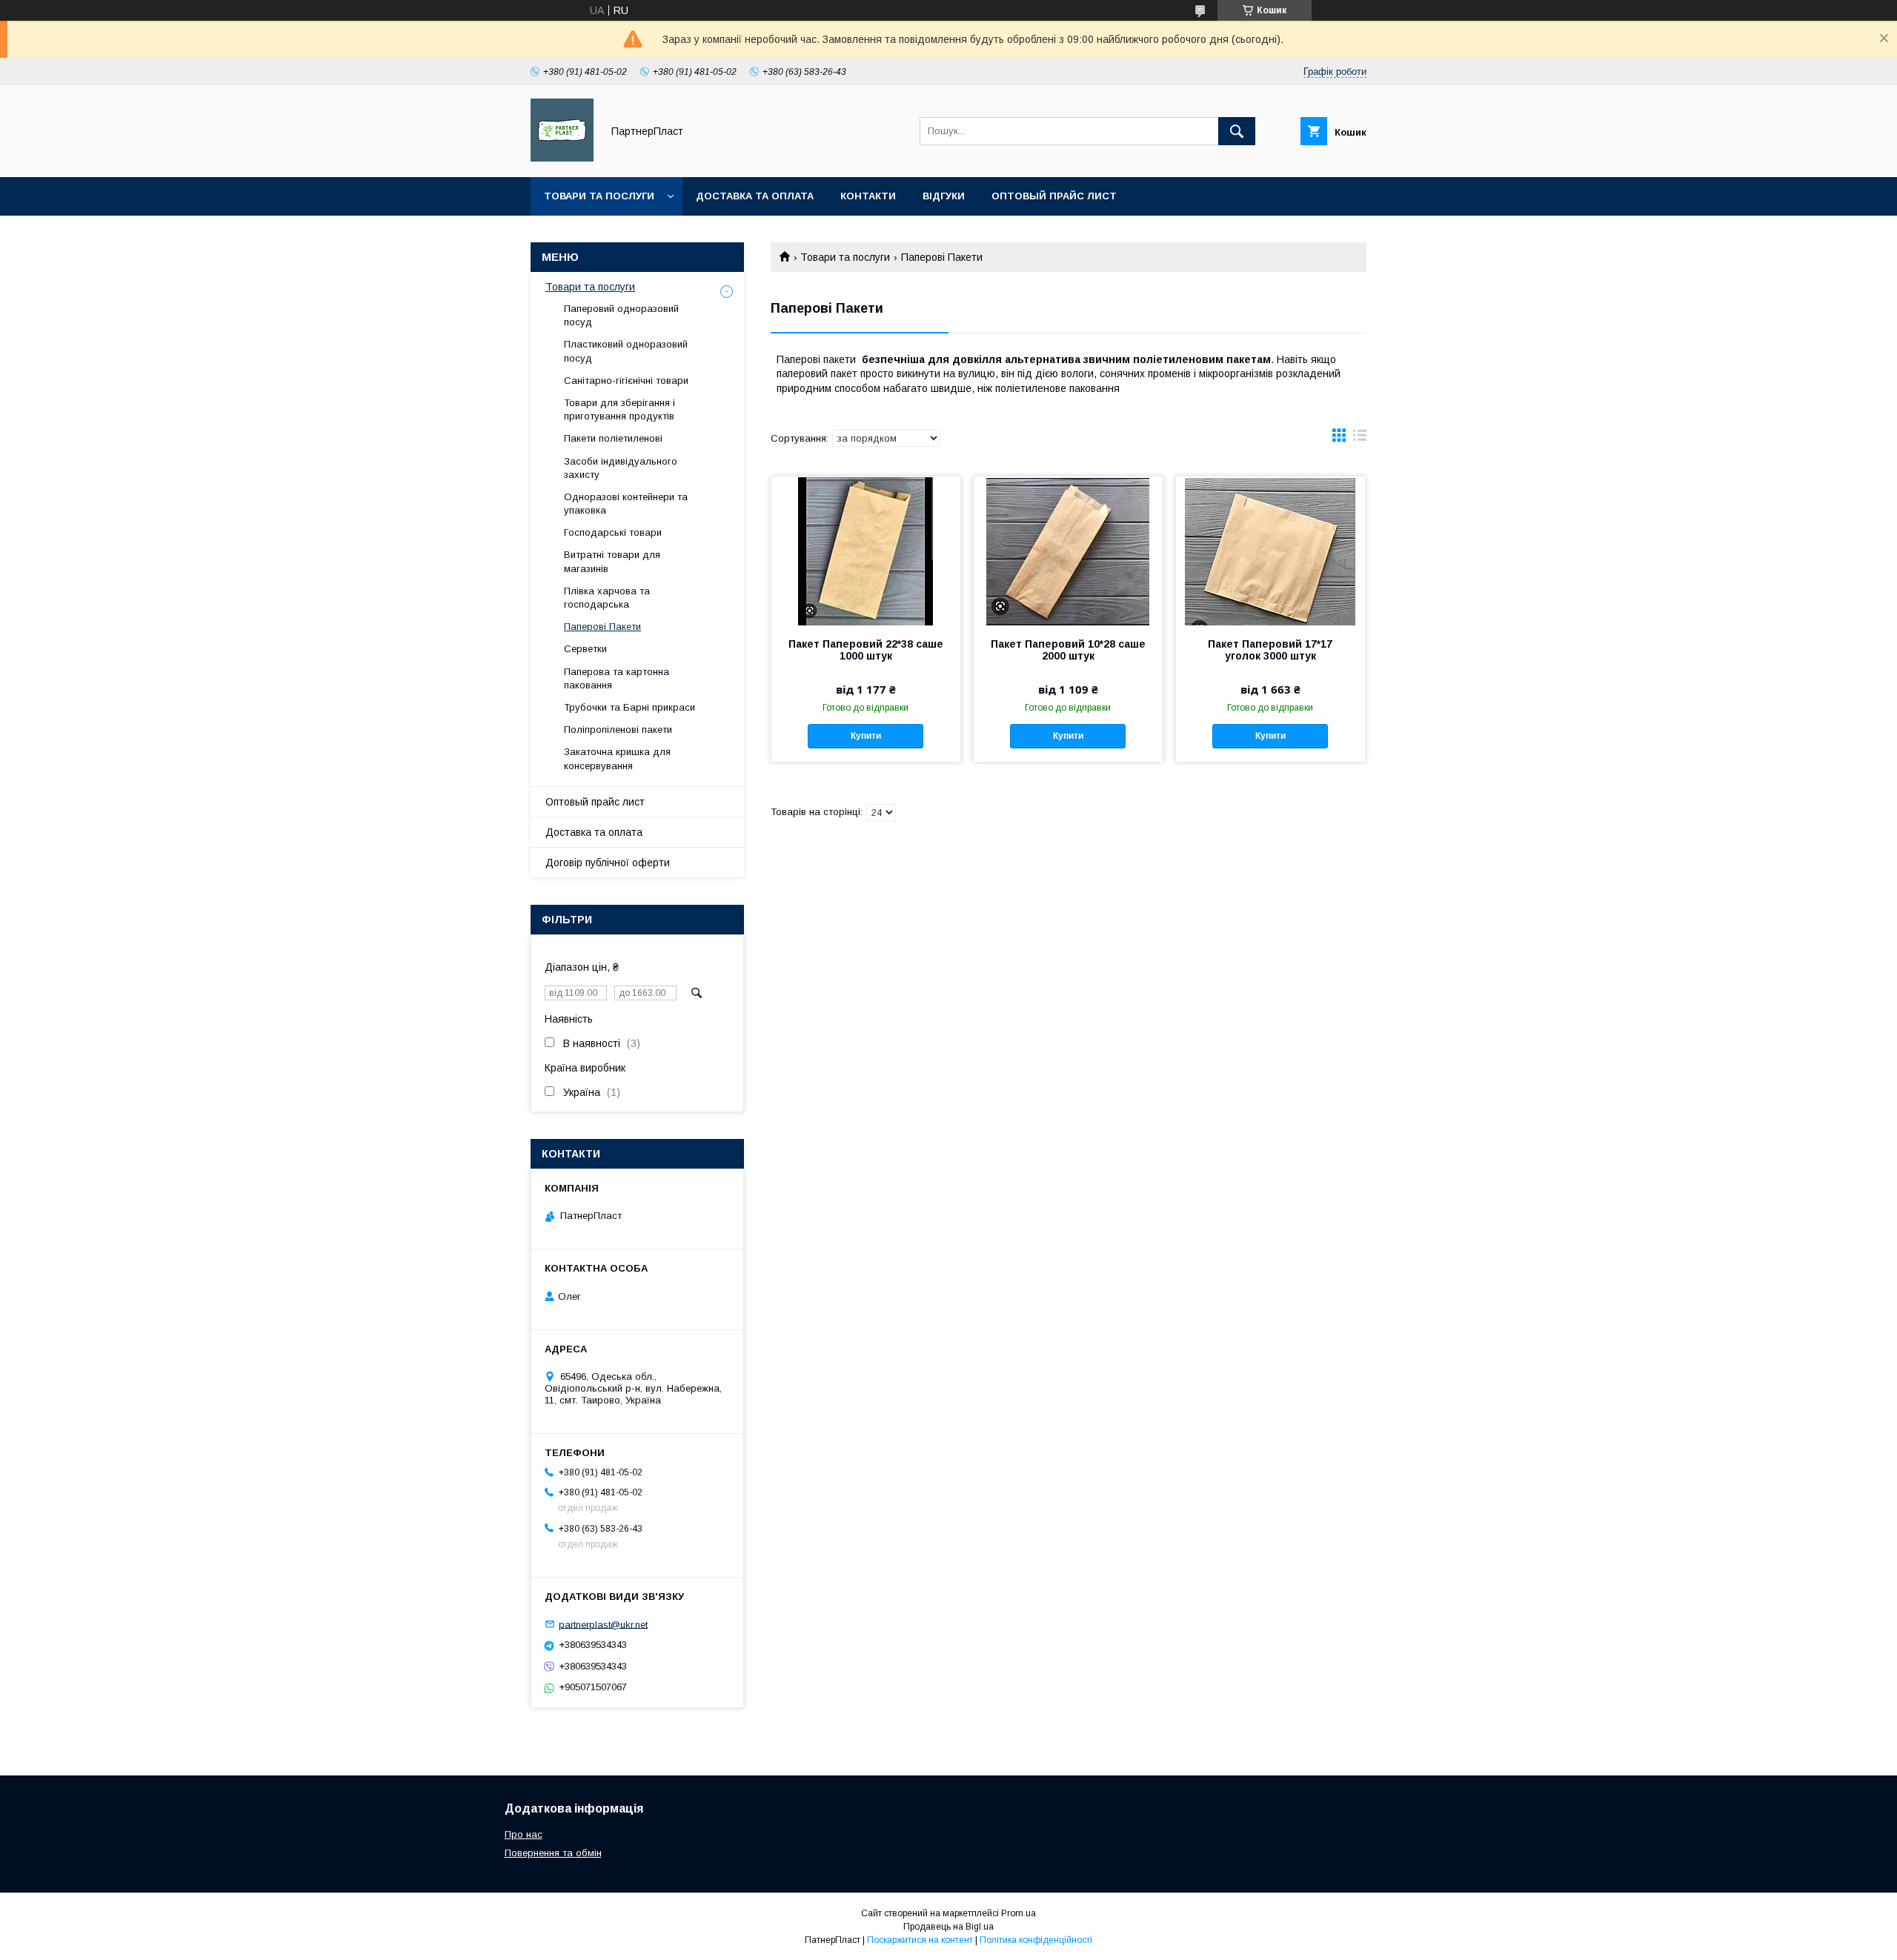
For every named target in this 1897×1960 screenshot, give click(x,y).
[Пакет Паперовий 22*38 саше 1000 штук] (866, 551)
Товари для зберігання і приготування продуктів (619, 409)
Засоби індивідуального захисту (621, 468)
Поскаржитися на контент (920, 1940)
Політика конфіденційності (1036, 1940)
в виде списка (1360, 439)
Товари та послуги (599, 196)
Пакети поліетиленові (613, 438)
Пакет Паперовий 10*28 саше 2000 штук (1068, 650)
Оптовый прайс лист (1054, 196)
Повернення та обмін (553, 1853)
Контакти (868, 196)
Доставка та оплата (755, 196)
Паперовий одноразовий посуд (621, 315)
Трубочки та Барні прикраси (629, 707)
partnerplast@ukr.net (603, 1624)
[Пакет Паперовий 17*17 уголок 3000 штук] (1270, 551)
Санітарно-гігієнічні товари (626, 381)
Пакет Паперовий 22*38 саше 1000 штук (866, 650)
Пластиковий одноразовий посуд (626, 351)
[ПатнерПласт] (562, 158)
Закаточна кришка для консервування (617, 758)
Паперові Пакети (602, 627)
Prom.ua (1019, 1913)
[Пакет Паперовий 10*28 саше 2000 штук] (1068, 551)
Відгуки (944, 196)
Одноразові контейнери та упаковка (626, 504)
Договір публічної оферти (608, 863)
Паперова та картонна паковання (617, 678)
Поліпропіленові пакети (618, 730)
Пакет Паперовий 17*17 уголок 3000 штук (1270, 650)
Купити (866, 736)
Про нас (524, 1834)
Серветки (585, 649)
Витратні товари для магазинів (612, 561)
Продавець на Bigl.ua (948, 1927)
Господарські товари (613, 532)
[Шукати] (1237, 131)
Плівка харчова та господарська (607, 598)
